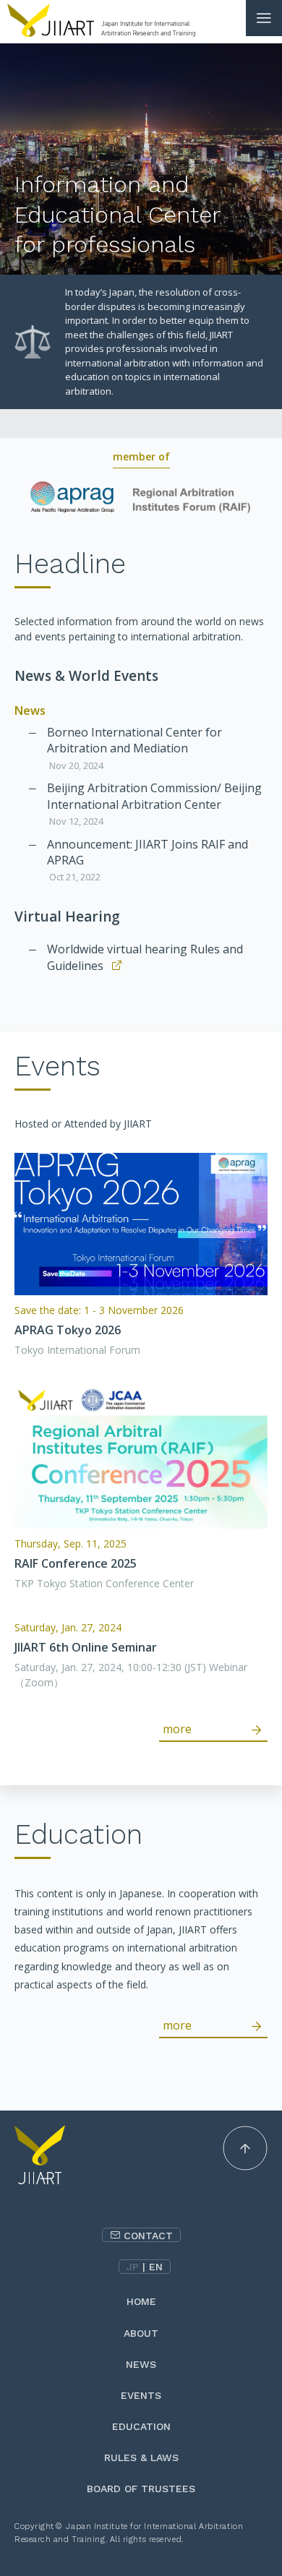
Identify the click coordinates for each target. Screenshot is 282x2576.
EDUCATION (141, 2426)
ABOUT (141, 2333)
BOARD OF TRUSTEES (141, 2489)
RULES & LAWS (141, 2457)
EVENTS (141, 2395)
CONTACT (148, 2236)
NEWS (141, 2364)
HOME (141, 2301)
